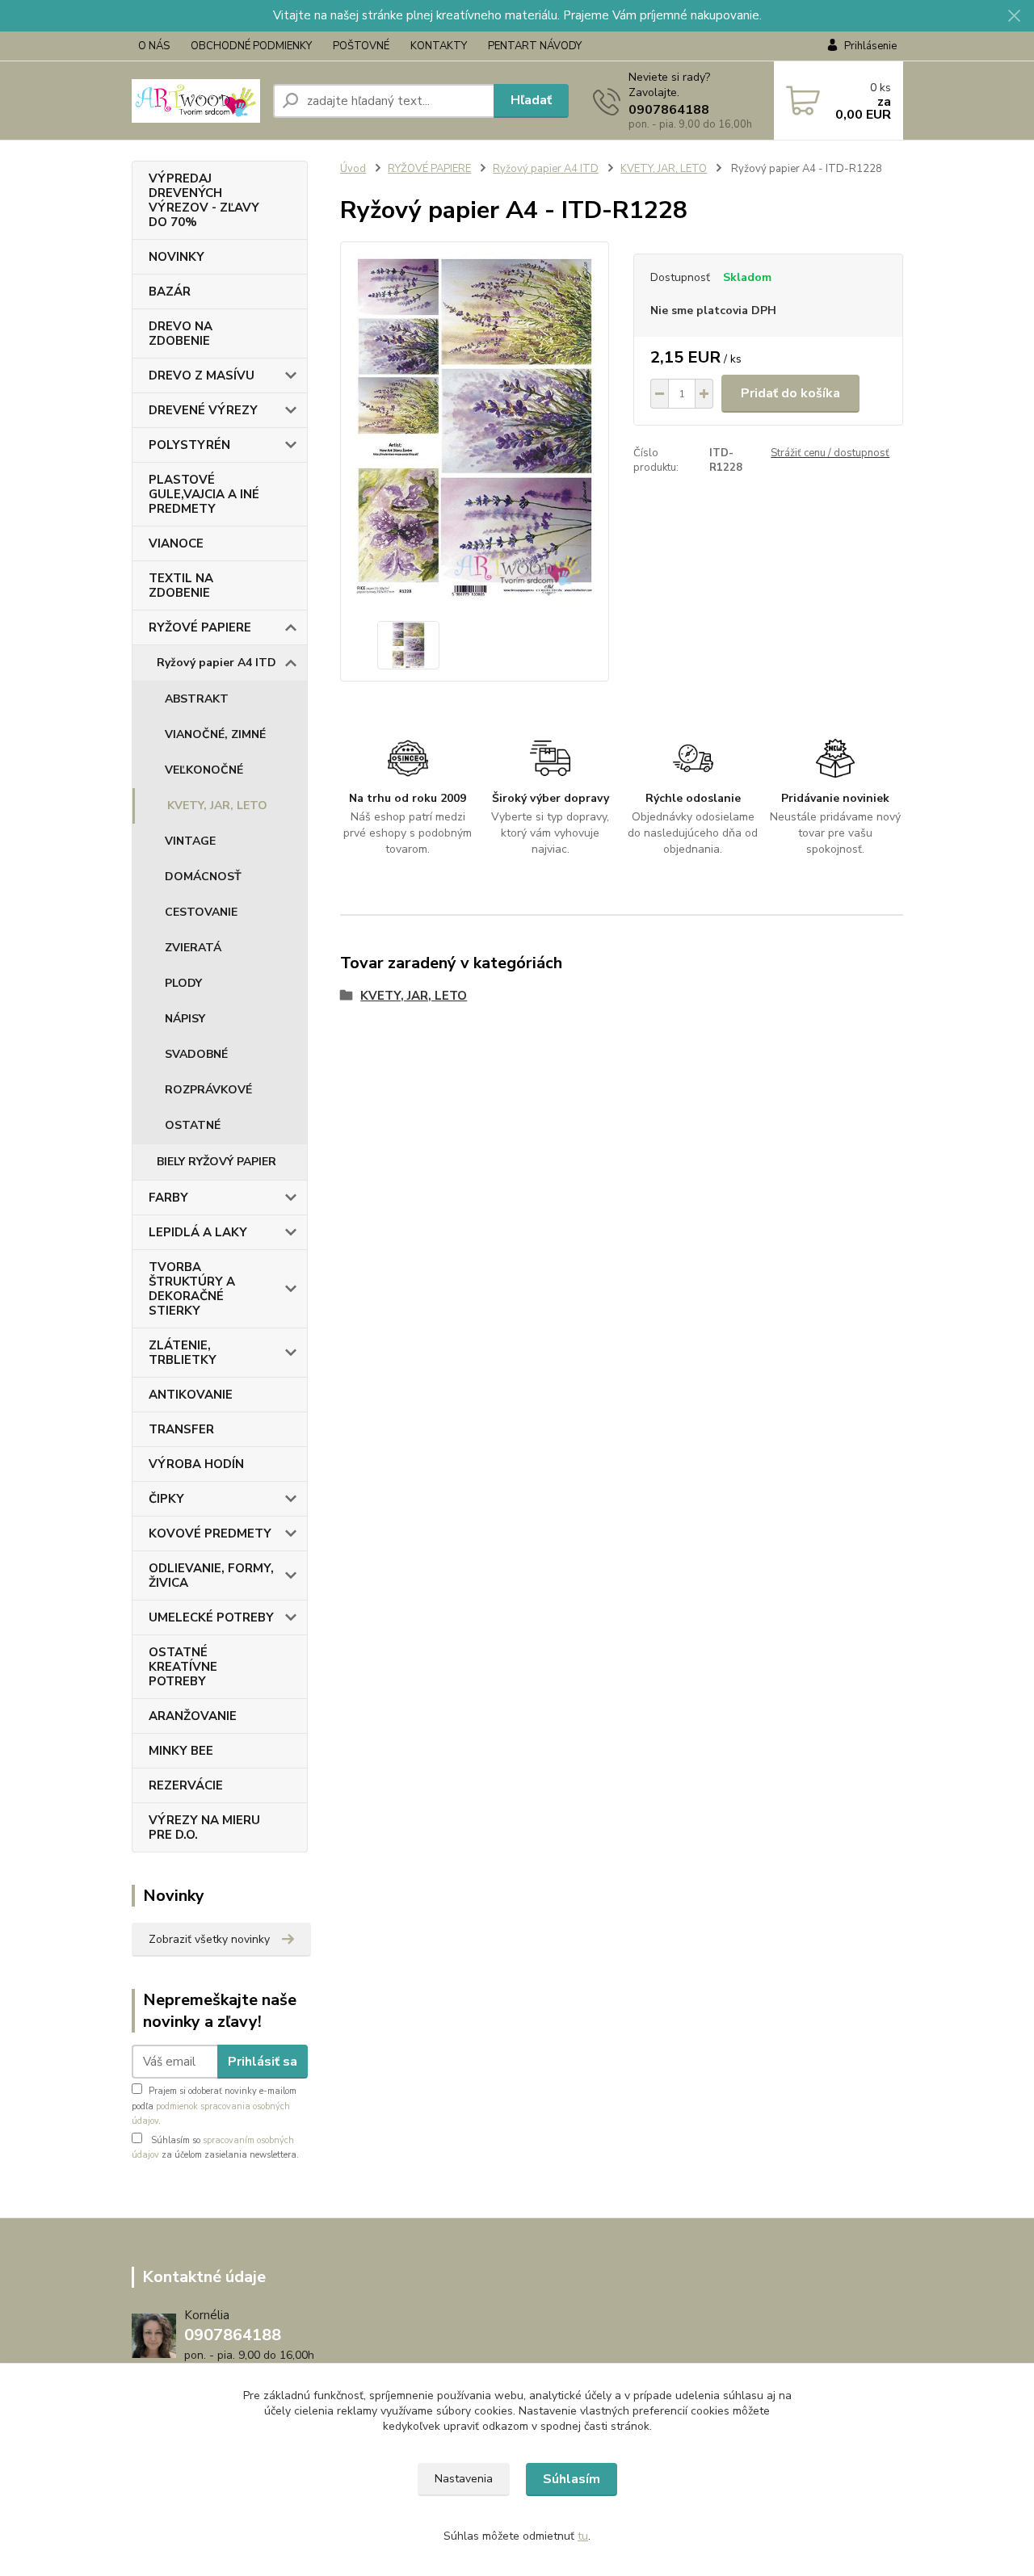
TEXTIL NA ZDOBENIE (181, 585)
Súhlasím (572, 2479)
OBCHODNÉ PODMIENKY (251, 46)
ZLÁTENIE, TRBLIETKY (183, 1353)
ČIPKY (166, 1499)
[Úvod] (196, 101)
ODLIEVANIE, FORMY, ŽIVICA (211, 1575)
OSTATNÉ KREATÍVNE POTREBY (183, 1667)
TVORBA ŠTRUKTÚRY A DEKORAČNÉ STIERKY (192, 1289)
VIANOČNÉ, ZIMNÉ (215, 734)
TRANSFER (181, 1429)
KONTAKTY (439, 46)
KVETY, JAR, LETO (217, 806)
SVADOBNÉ (196, 1054)
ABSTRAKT (197, 699)
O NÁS (154, 46)
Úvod (353, 169)
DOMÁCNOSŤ (203, 877)
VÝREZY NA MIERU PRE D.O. (204, 1827)
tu (583, 2536)
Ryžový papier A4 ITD (216, 663)
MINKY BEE (181, 1751)
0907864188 (669, 110)
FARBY (168, 1198)
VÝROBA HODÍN (196, 1464)
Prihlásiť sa (263, 2062)
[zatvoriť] (1014, 16)
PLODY (183, 983)
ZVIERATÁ (193, 948)
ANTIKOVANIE (191, 1395)
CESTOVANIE (201, 912)
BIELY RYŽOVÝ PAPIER (216, 1162)
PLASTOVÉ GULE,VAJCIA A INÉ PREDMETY (204, 494)
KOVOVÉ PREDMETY (210, 1533)
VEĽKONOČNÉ (204, 770)
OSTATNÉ (193, 1125)
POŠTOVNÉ (361, 46)
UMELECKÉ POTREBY (211, 1617)
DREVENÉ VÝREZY (203, 410)
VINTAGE (190, 841)
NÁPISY (185, 1019)
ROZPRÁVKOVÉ (208, 1090)
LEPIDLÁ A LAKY (198, 1232)
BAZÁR (170, 292)
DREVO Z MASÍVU (202, 375)
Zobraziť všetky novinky (209, 1939)
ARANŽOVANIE (193, 1716)
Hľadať (531, 100)
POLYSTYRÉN (189, 445)
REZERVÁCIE (186, 1785)
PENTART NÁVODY (535, 46)
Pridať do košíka (790, 393)
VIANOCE (176, 543)
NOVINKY (177, 257)
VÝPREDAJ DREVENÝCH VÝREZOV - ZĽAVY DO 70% (204, 200)
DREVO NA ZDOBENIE (181, 334)
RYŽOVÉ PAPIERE (200, 627)
